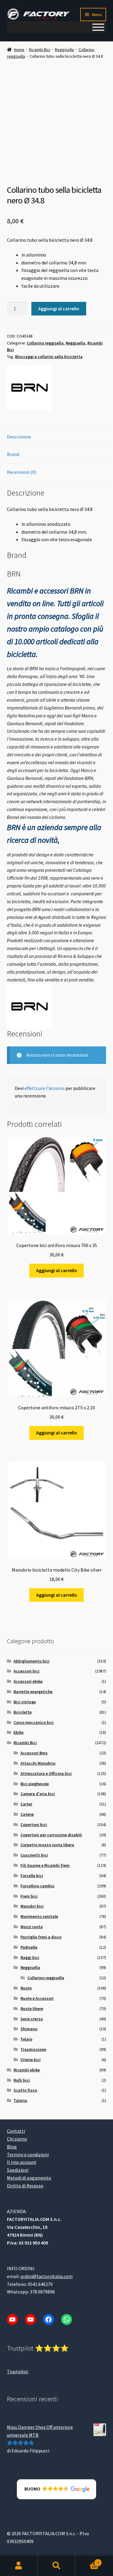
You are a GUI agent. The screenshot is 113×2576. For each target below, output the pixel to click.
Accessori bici (27, 1671)
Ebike (19, 1732)
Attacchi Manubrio (38, 1763)
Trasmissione (33, 2049)
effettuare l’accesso (44, 1088)
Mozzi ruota (32, 1927)
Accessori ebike (28, 1681)
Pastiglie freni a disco (41, 1937)
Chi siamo (17, 2139)
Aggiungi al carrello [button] (57, 1270)
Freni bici (29, 1896)
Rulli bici (22, 2080)
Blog (12, 2147)
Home (19, 50)
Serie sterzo (32, 2019)
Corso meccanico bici (34, 1722)
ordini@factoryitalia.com (47, 2276)
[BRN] (30, 388)
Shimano (29, 2029)
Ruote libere (32, 2009)
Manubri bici (32, 1906)
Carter (26, 1804)
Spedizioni (18, 2170)
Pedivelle (29, 1947)
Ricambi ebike (27, 2070)
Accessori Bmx (34, 1753)
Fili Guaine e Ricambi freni (45, 1865)
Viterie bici (31, 2060)
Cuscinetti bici (34, 1855)
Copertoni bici (34, 1825)
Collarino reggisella (45, 343)
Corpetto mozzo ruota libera (47, 1845)
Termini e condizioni (28, 2154)
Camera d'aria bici (38, 1794)
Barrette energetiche (33, 1692)
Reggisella (64, 50)
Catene (27, 1814)
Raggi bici (30, 1957)
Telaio (26, 2039)
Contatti (16, 2131)
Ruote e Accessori (37, 1998)
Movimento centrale (39, 1916)
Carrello (87, 2560)
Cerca (56, 2566)
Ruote (26, 1988)
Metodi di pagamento (29, 2178)
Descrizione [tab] (19, 437)
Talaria (20, 2100)
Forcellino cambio (37, 1886)
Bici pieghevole (35, 1784)
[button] (56, 2489)
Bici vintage (25, 1702)
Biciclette (23, 1712)
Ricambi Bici (40, 50)
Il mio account (22, 2162)
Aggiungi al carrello (59, 309)
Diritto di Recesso (25, 2186)
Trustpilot (18, 2371)
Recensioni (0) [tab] (22, 472)
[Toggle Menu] (98, 27)
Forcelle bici (32, 1876)
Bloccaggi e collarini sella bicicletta (49, 357)
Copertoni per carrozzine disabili (51, 1835)
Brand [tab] (13, 454)
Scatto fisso (25, 2090)
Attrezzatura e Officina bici (46, 1773)
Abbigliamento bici (31, 1661)
